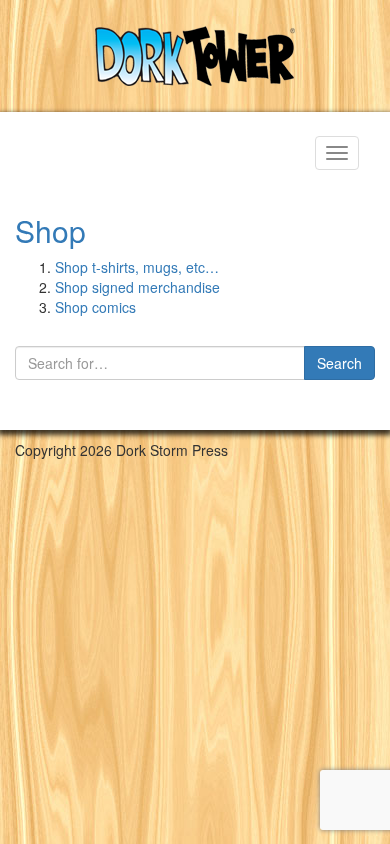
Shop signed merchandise (137, 287)
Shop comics (95, 307)
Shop (50, 230)
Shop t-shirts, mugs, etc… (137, 267)
